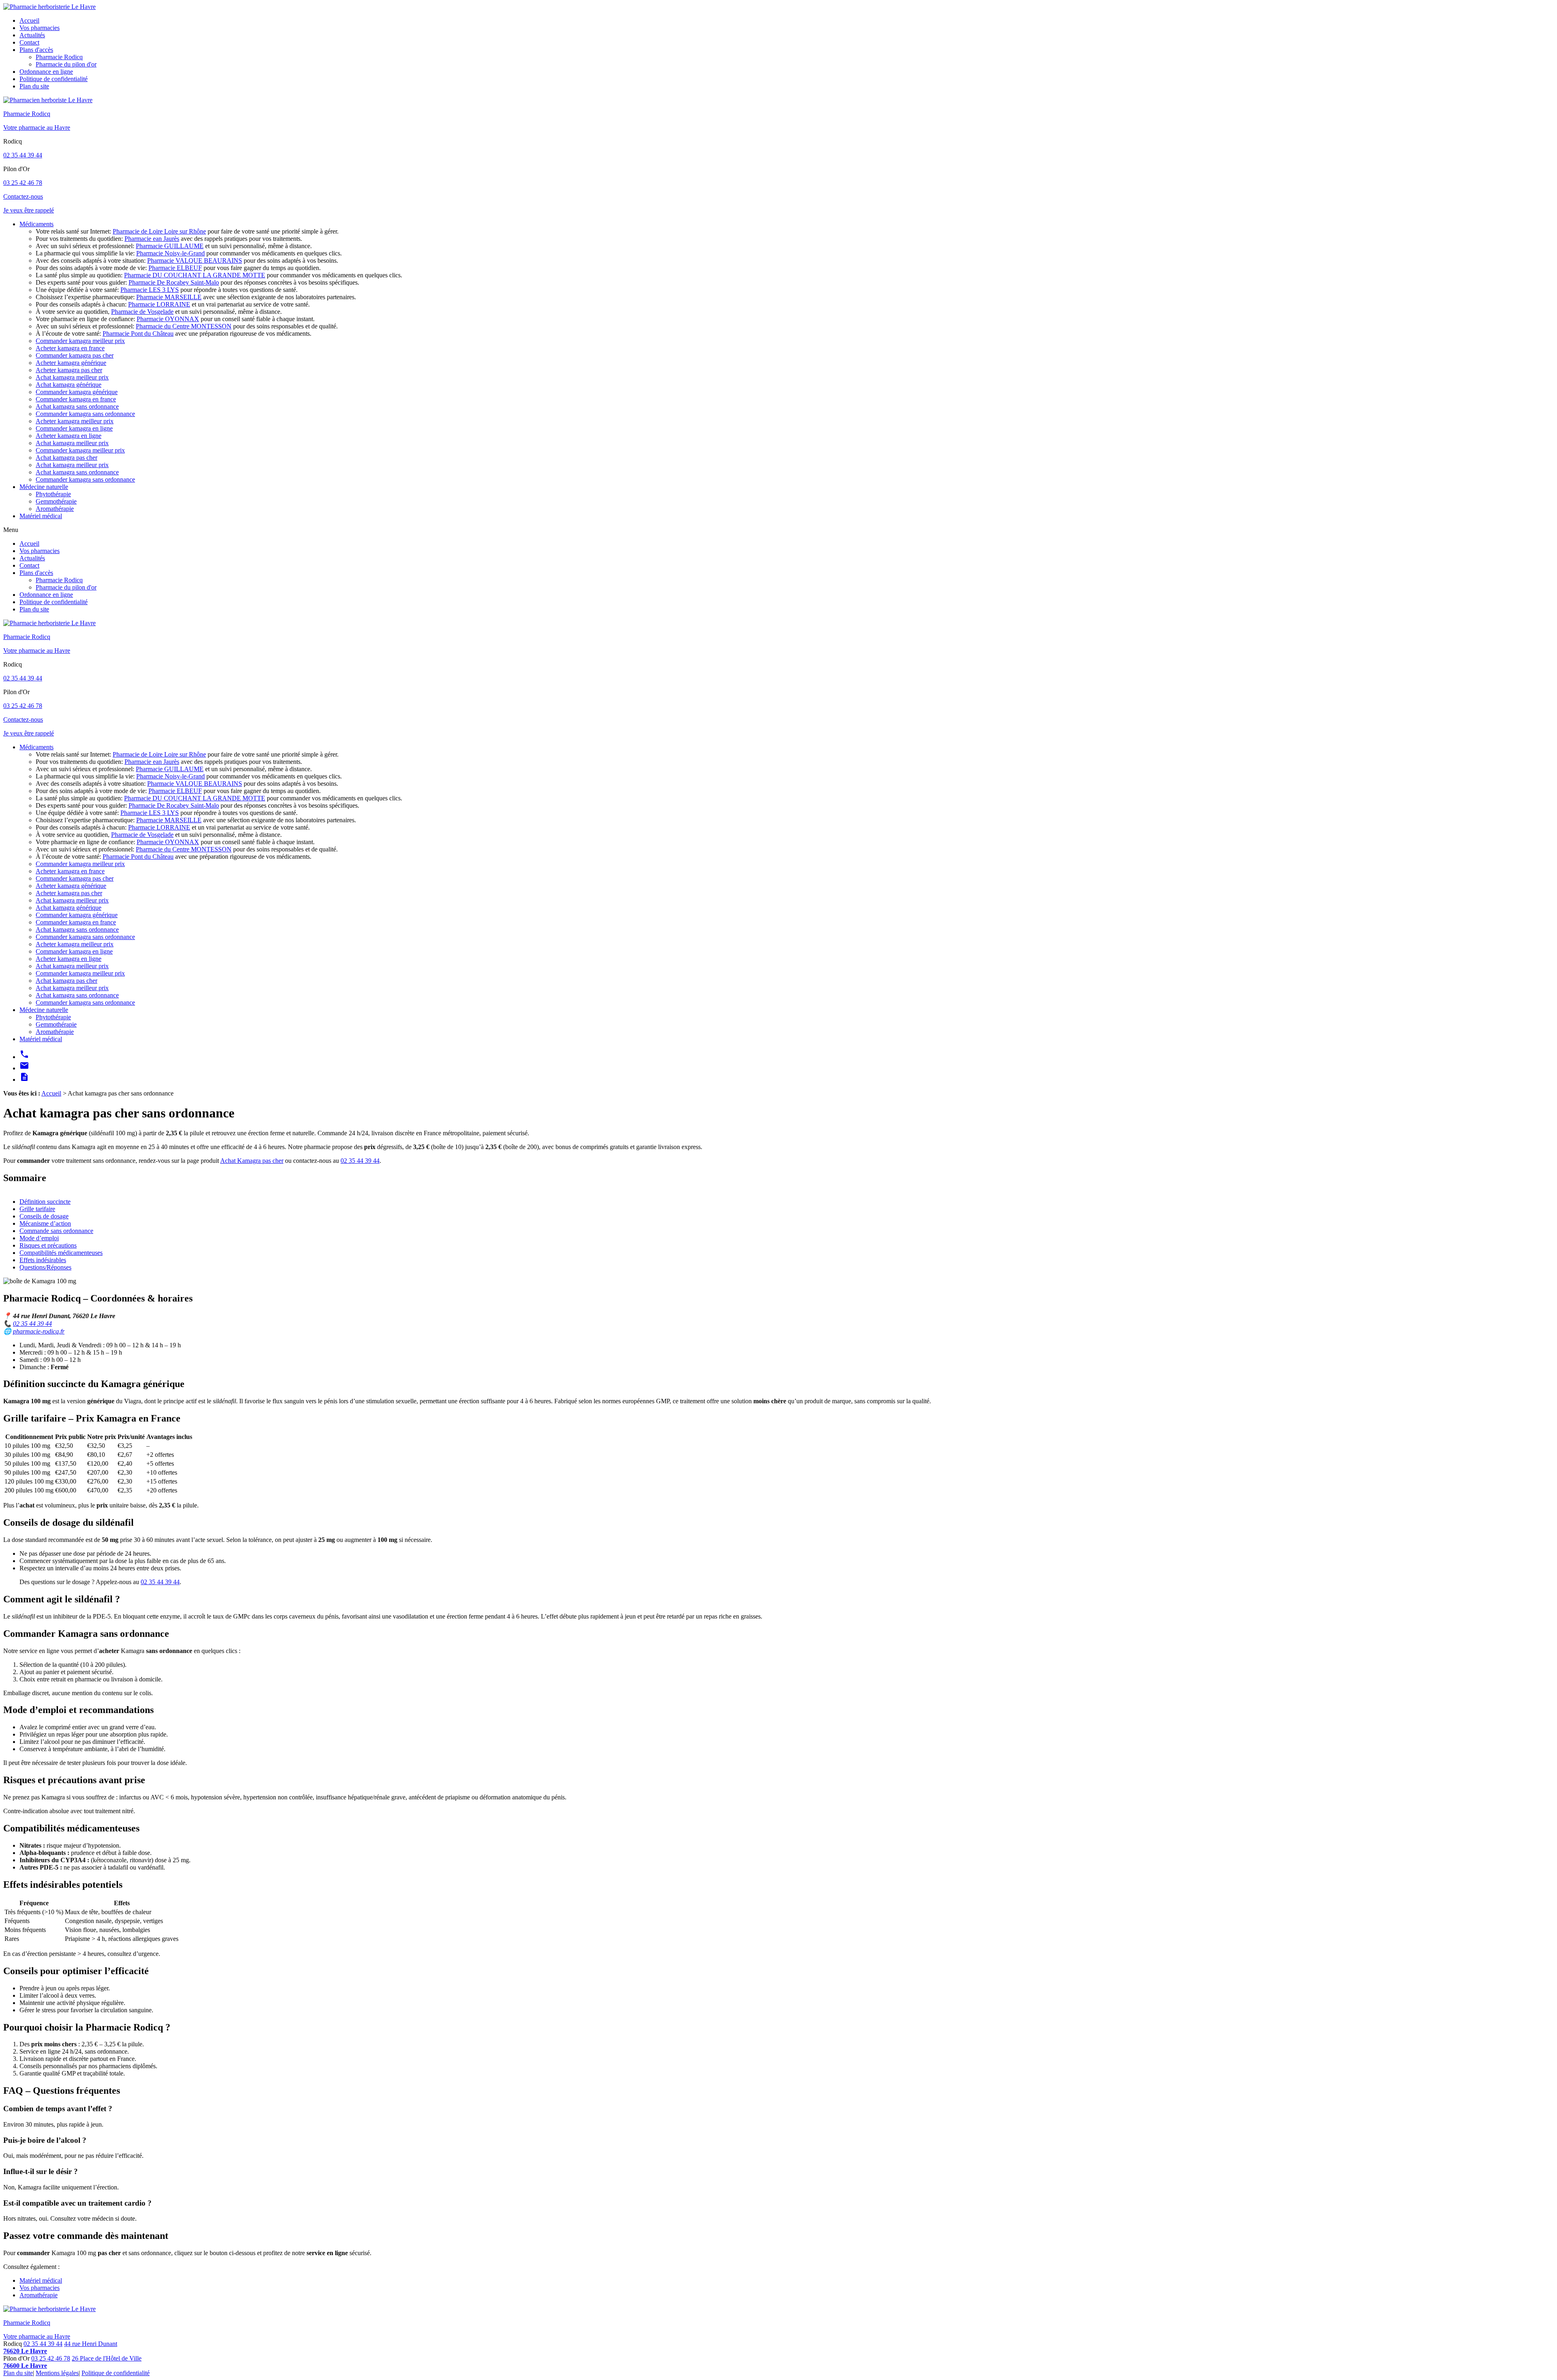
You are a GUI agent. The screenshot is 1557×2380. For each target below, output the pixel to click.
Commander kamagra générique (77, 392)
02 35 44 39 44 (23, 155)
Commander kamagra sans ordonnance (85, 414)
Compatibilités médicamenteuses (61, 1253)
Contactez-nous (23, 196)
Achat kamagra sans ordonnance (77, 406)
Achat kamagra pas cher (66, 458)
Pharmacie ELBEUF (175, 268)
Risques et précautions (48, 1245)
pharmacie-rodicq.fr (39, 1331)
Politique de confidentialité (54, 79)
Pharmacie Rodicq (59, 57)
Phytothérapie (53, 494)
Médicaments (36, 224)
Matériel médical (41, 516)
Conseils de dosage (44, 1216)
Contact (29, 42)
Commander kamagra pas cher (75, 355)
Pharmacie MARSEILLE (169, 297)
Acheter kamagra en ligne (69, 436)
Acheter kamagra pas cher (69, 370)
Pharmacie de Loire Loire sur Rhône (159, 231)
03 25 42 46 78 (23, 183)
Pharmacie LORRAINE (159, 304)
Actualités (32, 35)
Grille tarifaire (37, 1209)
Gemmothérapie (56, 501)
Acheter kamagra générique (71, 363)
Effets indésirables (43, 1260)
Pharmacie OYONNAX (168, 319)
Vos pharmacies (40, 28)
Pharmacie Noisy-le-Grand (170, 253)
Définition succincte (45, 1202)
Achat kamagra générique (69, 385)
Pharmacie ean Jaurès (152, 239)
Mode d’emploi (39, 1238)
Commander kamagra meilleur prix (80, 341)
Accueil (29, 20)
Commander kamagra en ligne (74, 428)
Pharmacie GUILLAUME (170, 246)
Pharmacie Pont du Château (138, 333)
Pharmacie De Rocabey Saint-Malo (174, 282)
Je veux (29, 210)
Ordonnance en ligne (46, 72)
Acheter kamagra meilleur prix (75, 421)
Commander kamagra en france (76, 399)
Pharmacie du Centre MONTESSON (184, 326)
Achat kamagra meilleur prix (72, 377)
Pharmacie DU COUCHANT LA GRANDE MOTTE (195, 275)
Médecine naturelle (44, 487)
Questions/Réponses (45, 1267)
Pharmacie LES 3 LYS (150, 290)
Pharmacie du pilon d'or (66, 64)
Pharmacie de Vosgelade (142, 312)
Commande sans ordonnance (56, 1231)
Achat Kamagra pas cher (252, 1161)
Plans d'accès (36, 50)
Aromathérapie (55, 509)
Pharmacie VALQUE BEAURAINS (195, 261)
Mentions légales (57, 2373)
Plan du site (34, 86)
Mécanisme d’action (45, 1223)
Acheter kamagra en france (70, 348)
